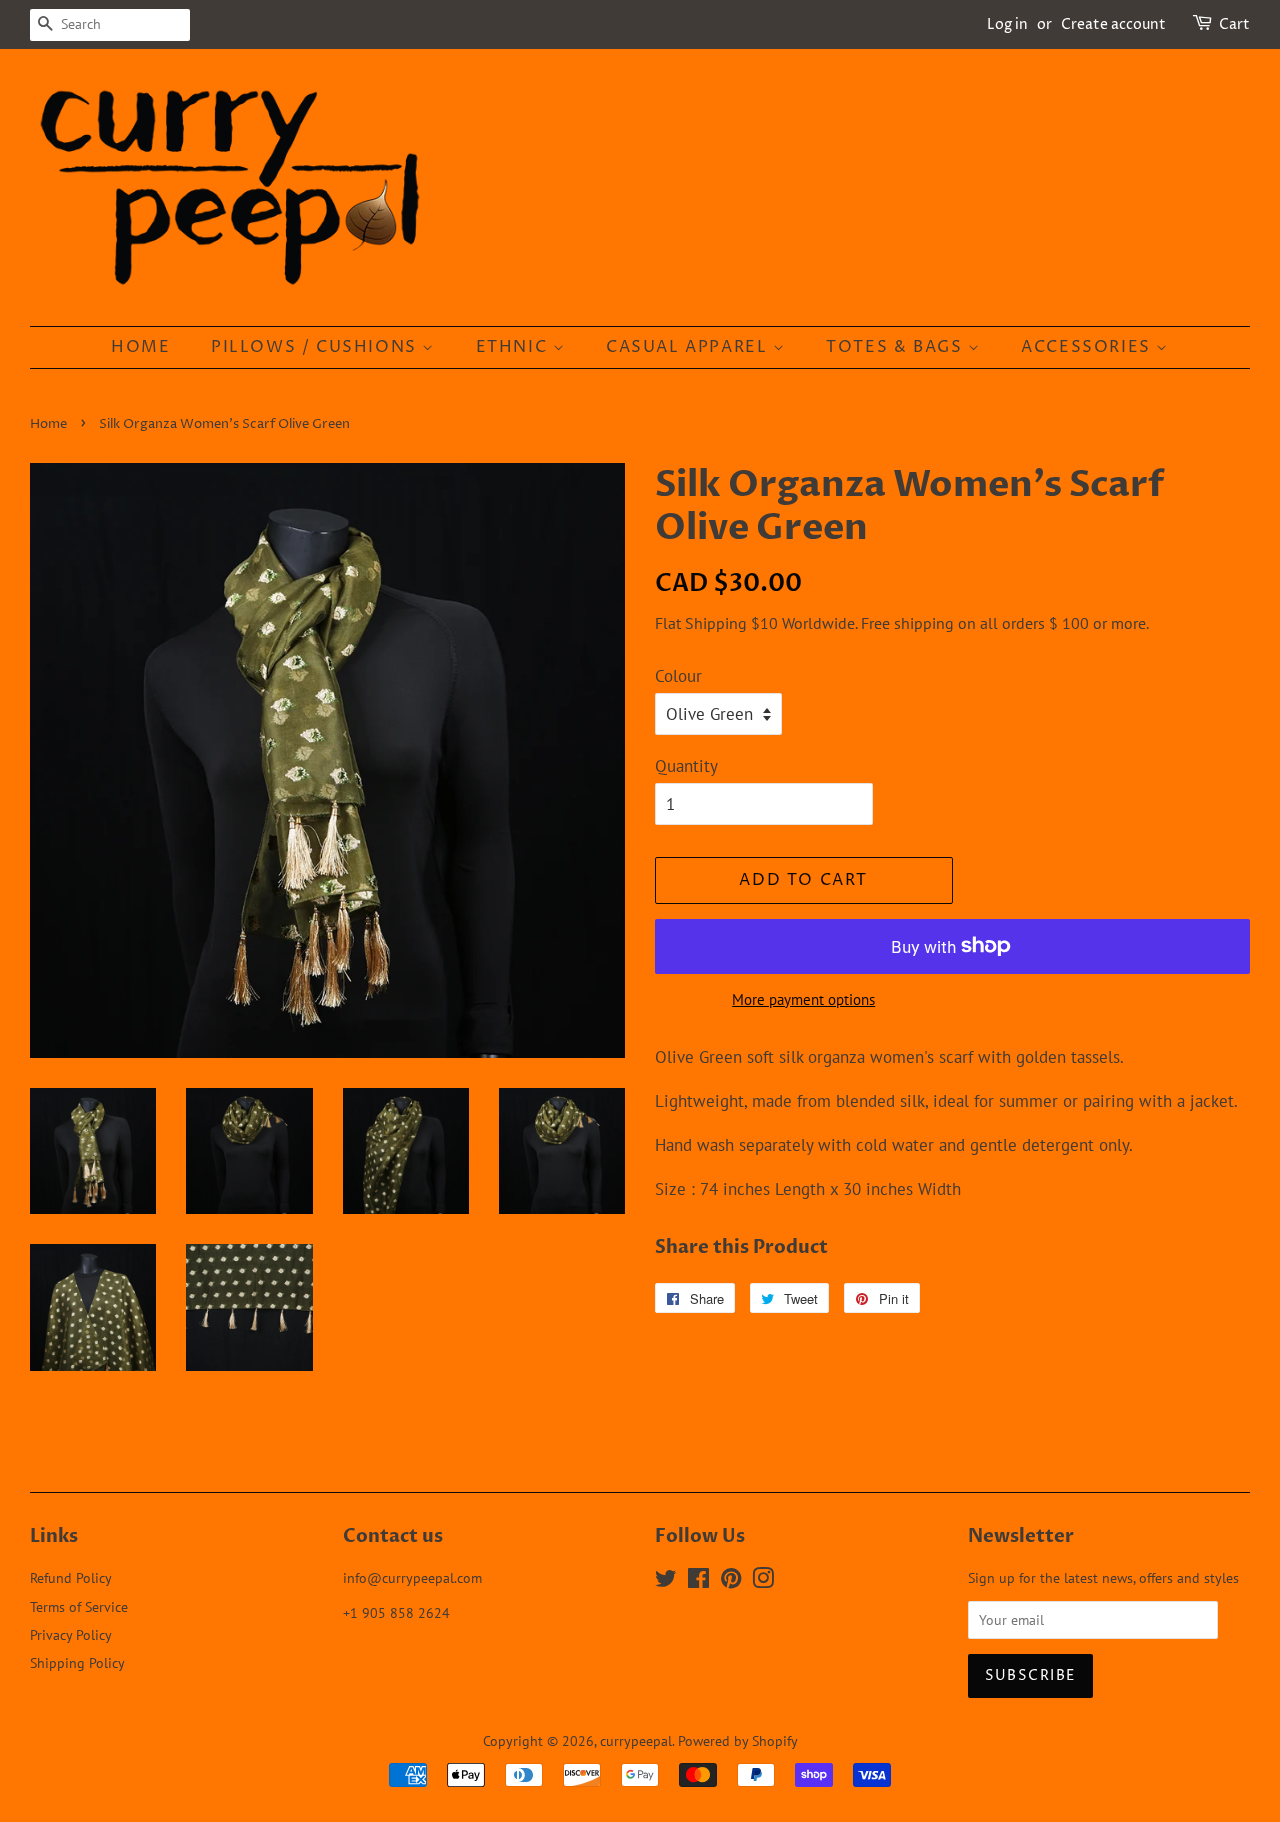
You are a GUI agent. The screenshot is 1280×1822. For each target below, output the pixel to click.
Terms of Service (79, 1606)
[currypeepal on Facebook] (698, 1581)
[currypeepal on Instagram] (763, 1581)
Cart (1234, 24)
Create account (1113, 24)
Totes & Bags (897, 347)
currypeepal (636, 1740)
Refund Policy (71, 1577)
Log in (1007, 24)
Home (140, 347)
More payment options (803, 999)
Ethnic (514, 347)
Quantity (686, 766)
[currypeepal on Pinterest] (731, 1581)
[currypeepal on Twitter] (666, 1581)
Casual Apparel (689, 347)
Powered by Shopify (738, 1740)
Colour (678, 676)
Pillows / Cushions (316, 347)
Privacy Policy (71, 1634)
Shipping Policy (77, 1662)
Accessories (1088, 347)
